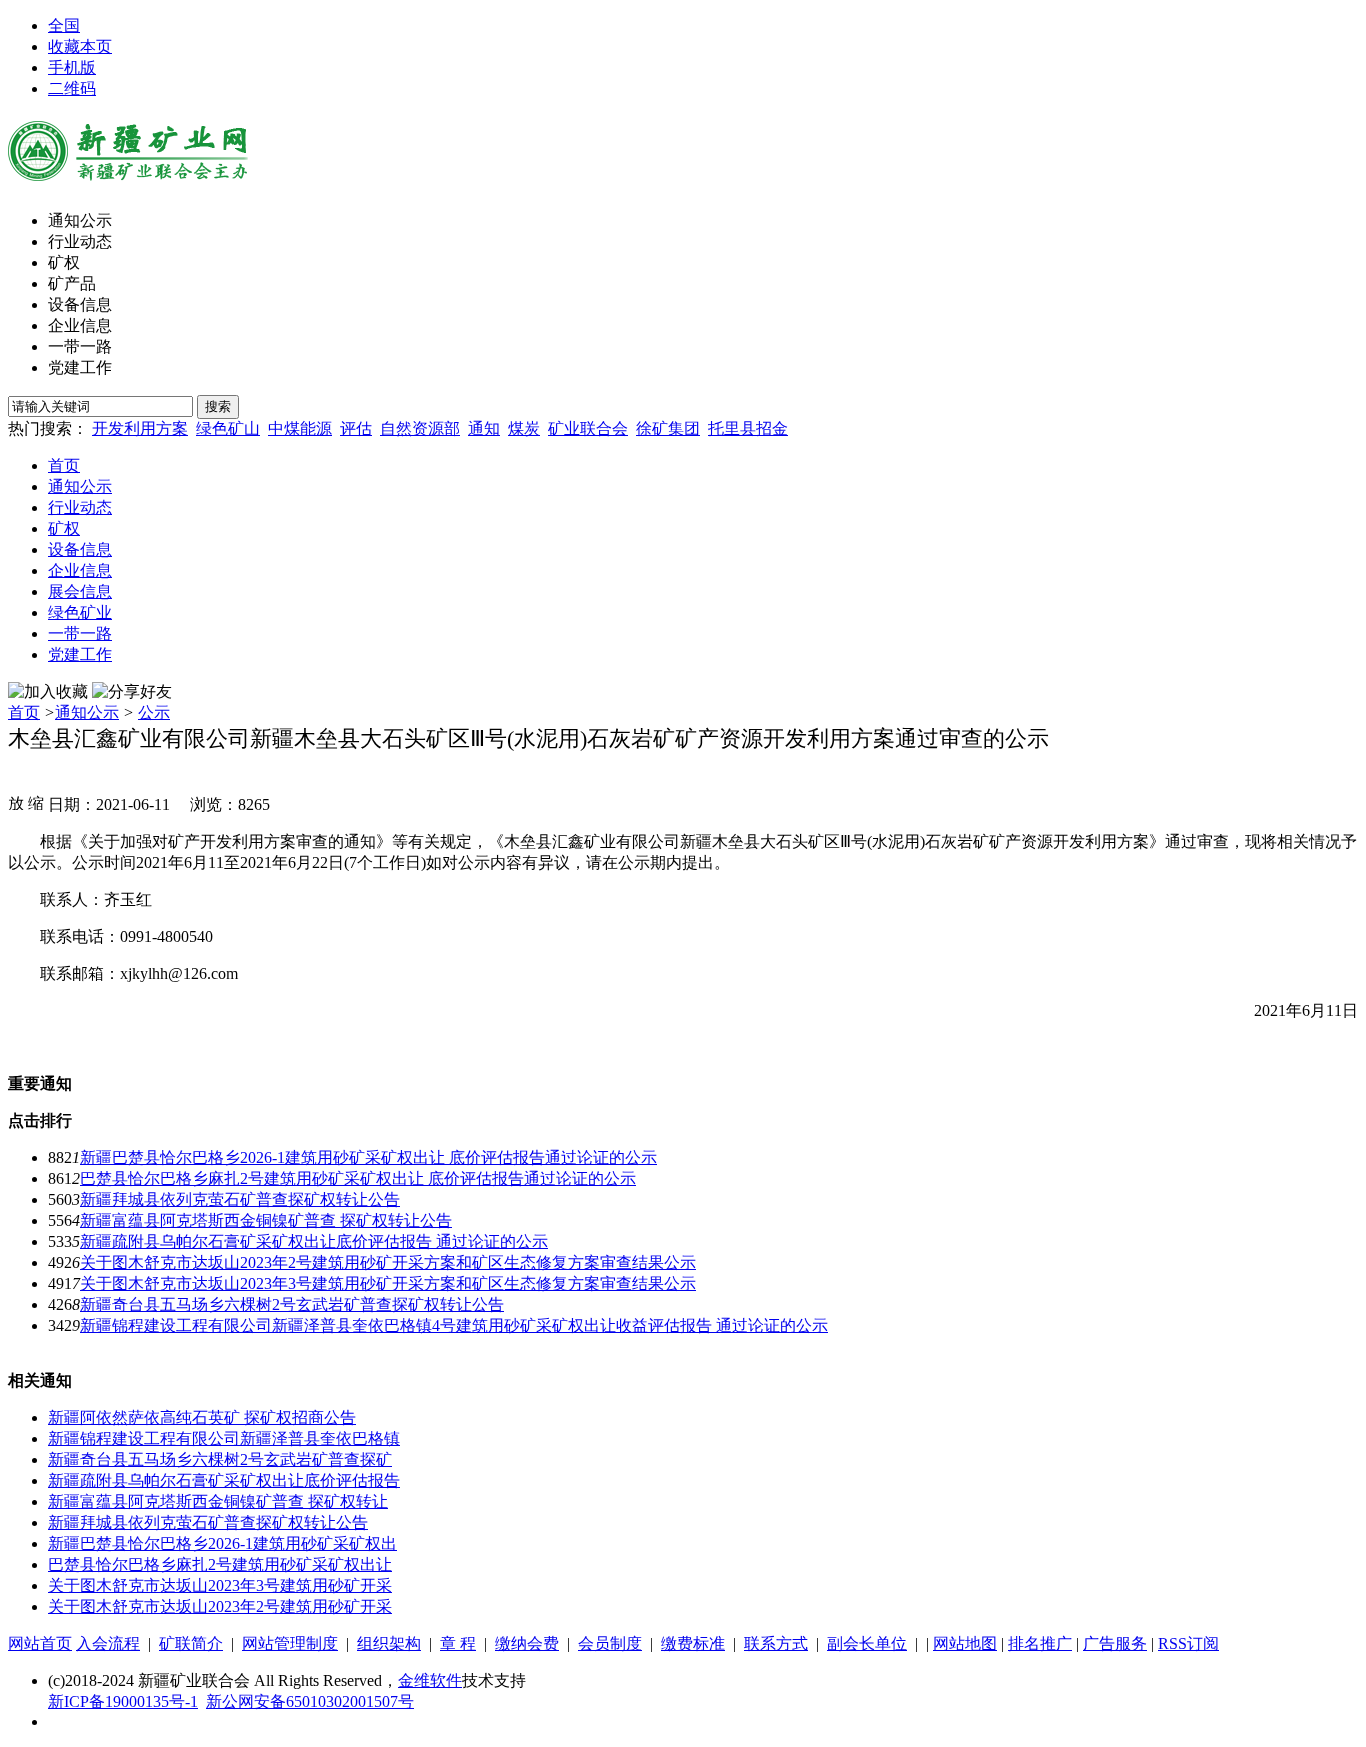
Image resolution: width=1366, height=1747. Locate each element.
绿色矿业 (80, 612)
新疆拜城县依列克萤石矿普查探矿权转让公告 (240, 1199)
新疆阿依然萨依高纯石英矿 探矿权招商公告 (202, 1417)
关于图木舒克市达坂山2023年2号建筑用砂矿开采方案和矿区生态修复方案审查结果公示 (388, 1262)
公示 (154, 712)
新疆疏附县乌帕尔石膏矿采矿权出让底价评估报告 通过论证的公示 (314, 1241)
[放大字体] (16, 802)
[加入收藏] (48, 692)
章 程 (458, 1643)
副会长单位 (867, 1643)
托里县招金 (748, 428)
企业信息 (80, 325)
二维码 (72, 88)
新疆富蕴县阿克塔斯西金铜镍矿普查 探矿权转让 (218, 1501)
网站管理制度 (290, 1643)
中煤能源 (300, 428)
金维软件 (430, 1680)
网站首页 (40, 1643)
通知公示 (80, 220)
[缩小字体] (36, 802)
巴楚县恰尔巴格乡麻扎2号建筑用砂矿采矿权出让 (220, 1564)
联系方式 (776, 1643)
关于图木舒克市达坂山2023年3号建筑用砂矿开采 (220, 1585)
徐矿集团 (668, 428)
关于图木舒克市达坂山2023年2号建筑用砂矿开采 (220, 1606)
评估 (356, 428)
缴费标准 (693, 1643)
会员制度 (610, 1643)
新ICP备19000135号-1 (123, 1701)
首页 (64, 465)
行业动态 (80, 241)
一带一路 (80, 346)
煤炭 (524, 428)
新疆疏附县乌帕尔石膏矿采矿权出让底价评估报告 (224, 1480)
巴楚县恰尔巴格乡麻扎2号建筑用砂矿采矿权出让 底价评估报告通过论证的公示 (358, 1178)
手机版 (72, 67)
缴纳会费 (527, 1643)
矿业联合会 (588, 428)
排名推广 (1040, 1643)
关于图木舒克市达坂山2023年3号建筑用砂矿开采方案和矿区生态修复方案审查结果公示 (388, 1283)
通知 (484, 428)
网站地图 (965, 1643)
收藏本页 (80, 46)
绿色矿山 (228, 428)
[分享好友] (132, 692)
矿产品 (72, 283)
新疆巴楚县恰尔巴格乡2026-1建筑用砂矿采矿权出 (222, 1543)
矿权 (64, 262)
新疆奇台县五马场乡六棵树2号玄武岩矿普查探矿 (220, 1459)
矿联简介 (191, 1643)
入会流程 (108, 1643)
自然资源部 (420, 428)
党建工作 (80, 367)
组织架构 (389, 1643)
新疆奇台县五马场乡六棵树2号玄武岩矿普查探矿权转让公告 (292, 1304)
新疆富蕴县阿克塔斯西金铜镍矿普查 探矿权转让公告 (266, 1220)
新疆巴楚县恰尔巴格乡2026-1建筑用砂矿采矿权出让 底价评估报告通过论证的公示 (368, 1157)
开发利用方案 (140, 428)
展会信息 (80, 591)
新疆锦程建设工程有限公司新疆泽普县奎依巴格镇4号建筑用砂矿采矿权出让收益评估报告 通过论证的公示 (454, 1325)
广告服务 (1115, 1643)
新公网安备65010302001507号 (310, 1701)
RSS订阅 (1188, 1643)
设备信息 (80, 304)
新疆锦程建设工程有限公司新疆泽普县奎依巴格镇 (224, 1438)
